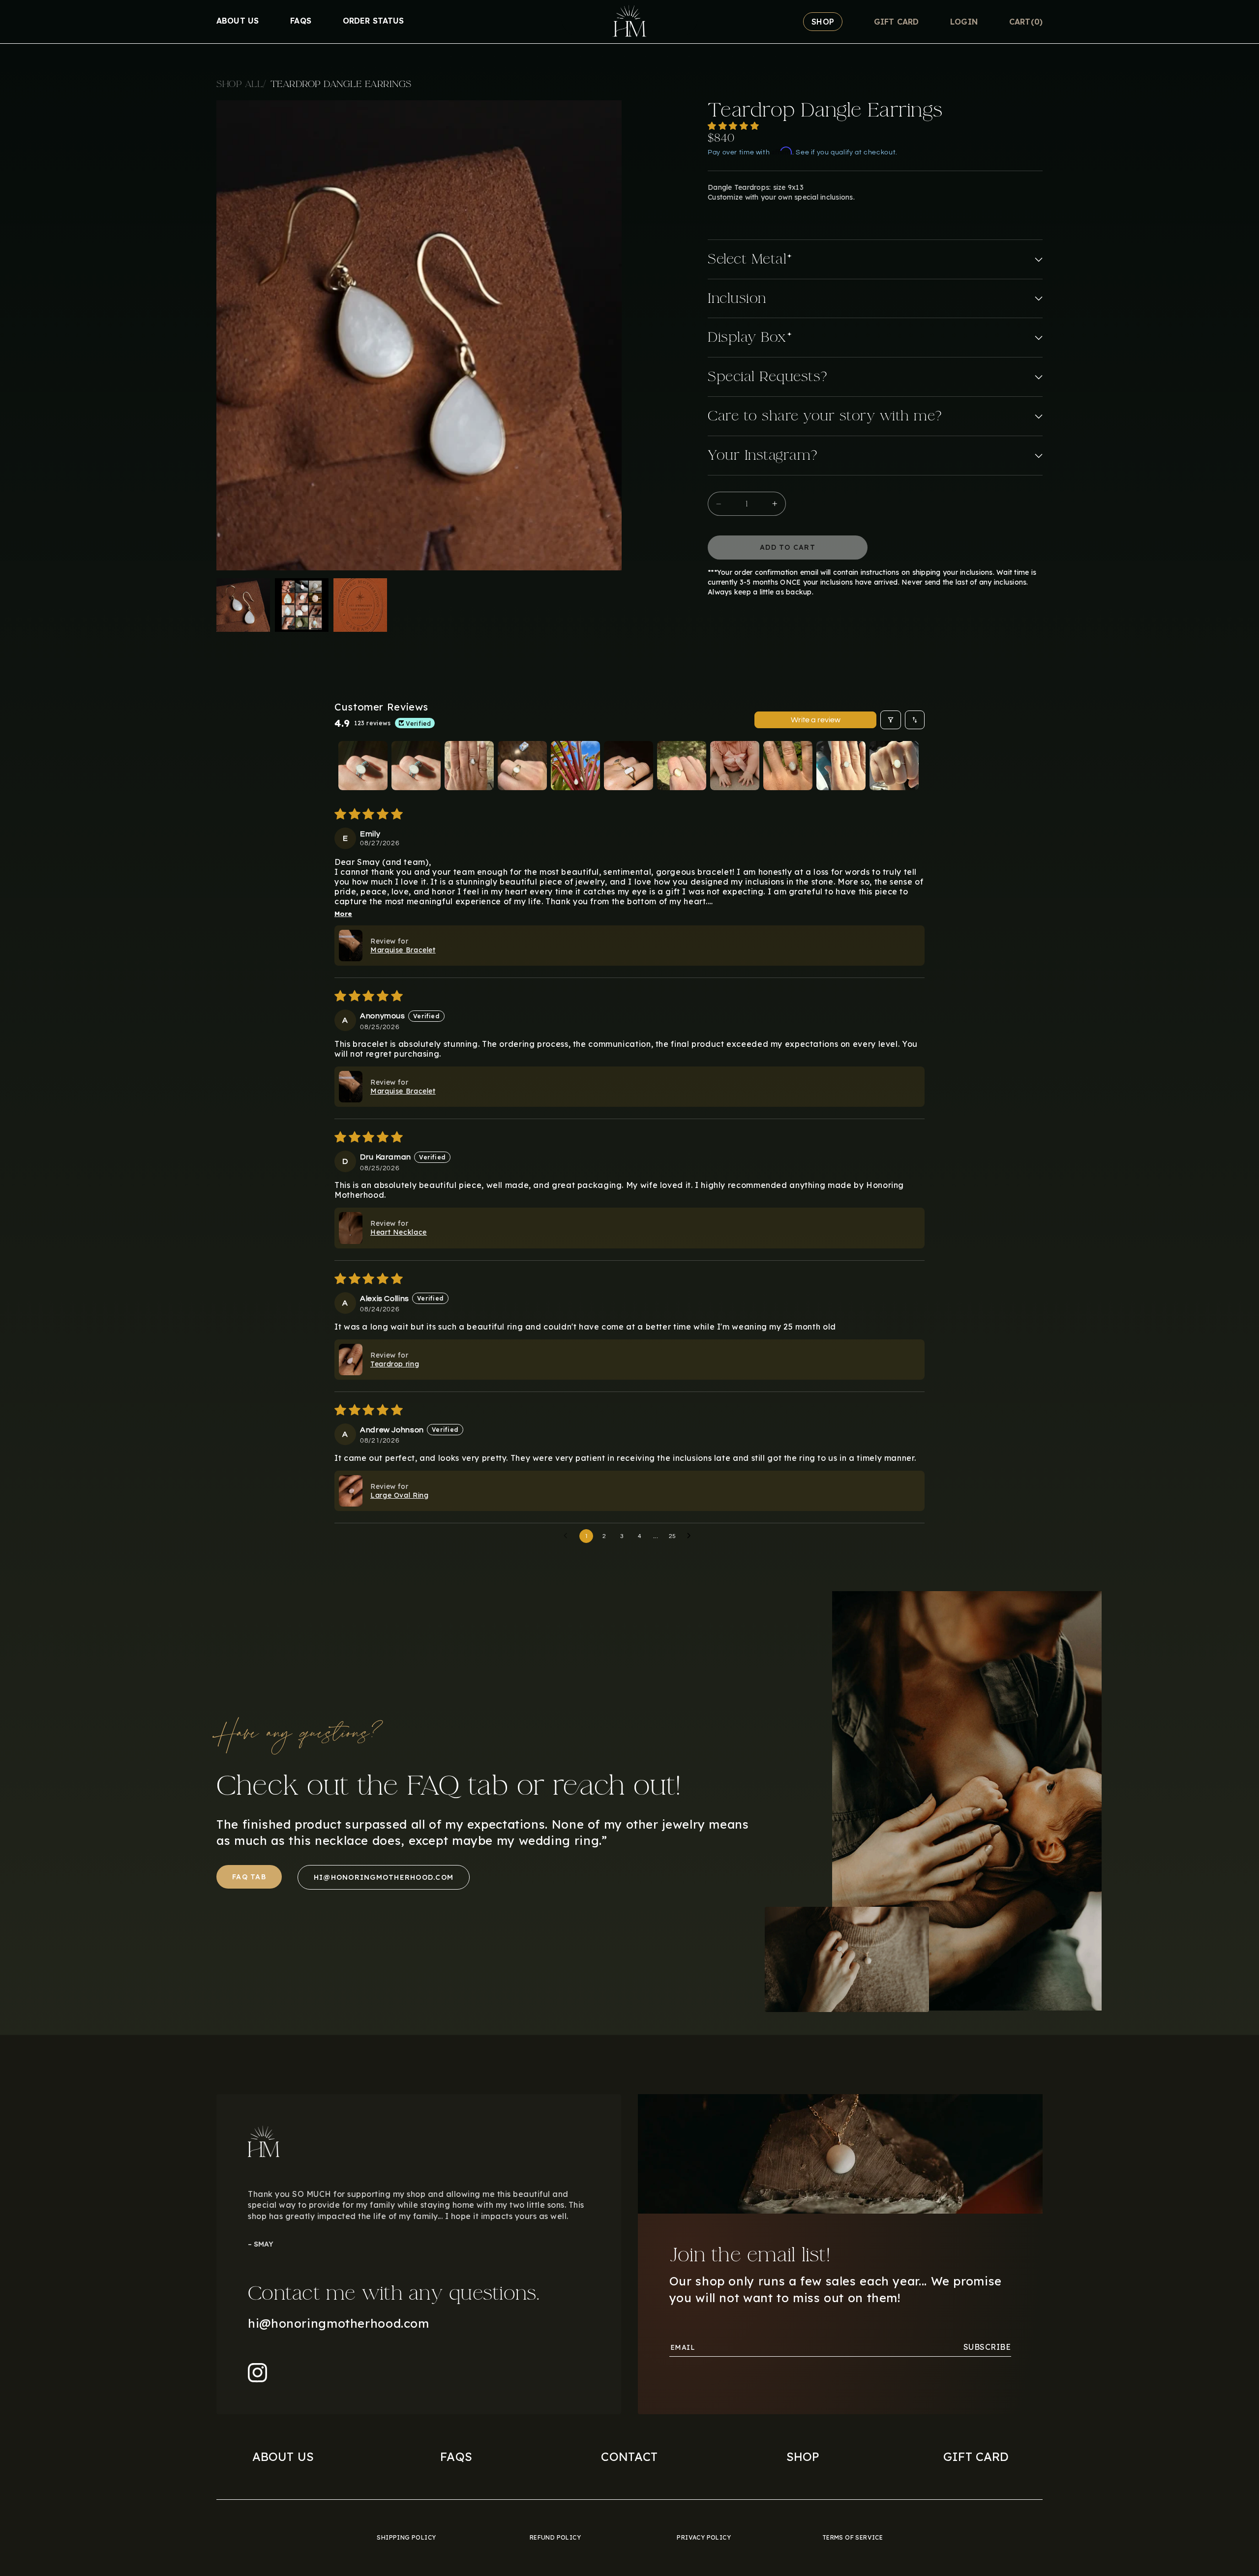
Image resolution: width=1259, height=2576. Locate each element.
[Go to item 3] (469, 766)
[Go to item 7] (682, 766)
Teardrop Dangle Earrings (341, 84)
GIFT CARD (976, 2457)
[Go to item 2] (416, 766)
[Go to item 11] (894, 766)
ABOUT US (283, 2457)
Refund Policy (555, 2537)
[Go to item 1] (363, 766)
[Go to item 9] (788, 766)
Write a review (816, 720)
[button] (1026, 22)
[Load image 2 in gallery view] (302, 605)
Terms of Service (853, 2537)
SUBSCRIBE (987, 2347)
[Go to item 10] (841, 766)
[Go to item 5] (575, 766)
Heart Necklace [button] (399, 1232)
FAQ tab (249, 1877)
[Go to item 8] (735, 766)
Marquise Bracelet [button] (403, 950)
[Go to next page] (691, 1536)
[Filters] (891, 720)
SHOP (803, 2457)
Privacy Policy (704, 2537)
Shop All (241, 84)
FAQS (456, 2457)
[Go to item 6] (629, 766)
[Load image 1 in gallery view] (243, 605)
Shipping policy (406, 2537)
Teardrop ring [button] (395, 1364)
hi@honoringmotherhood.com (384, 1877)
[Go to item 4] (522, 766)
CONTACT (629, 2457)
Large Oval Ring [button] (399, 1495)
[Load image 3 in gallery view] (360, 605)
